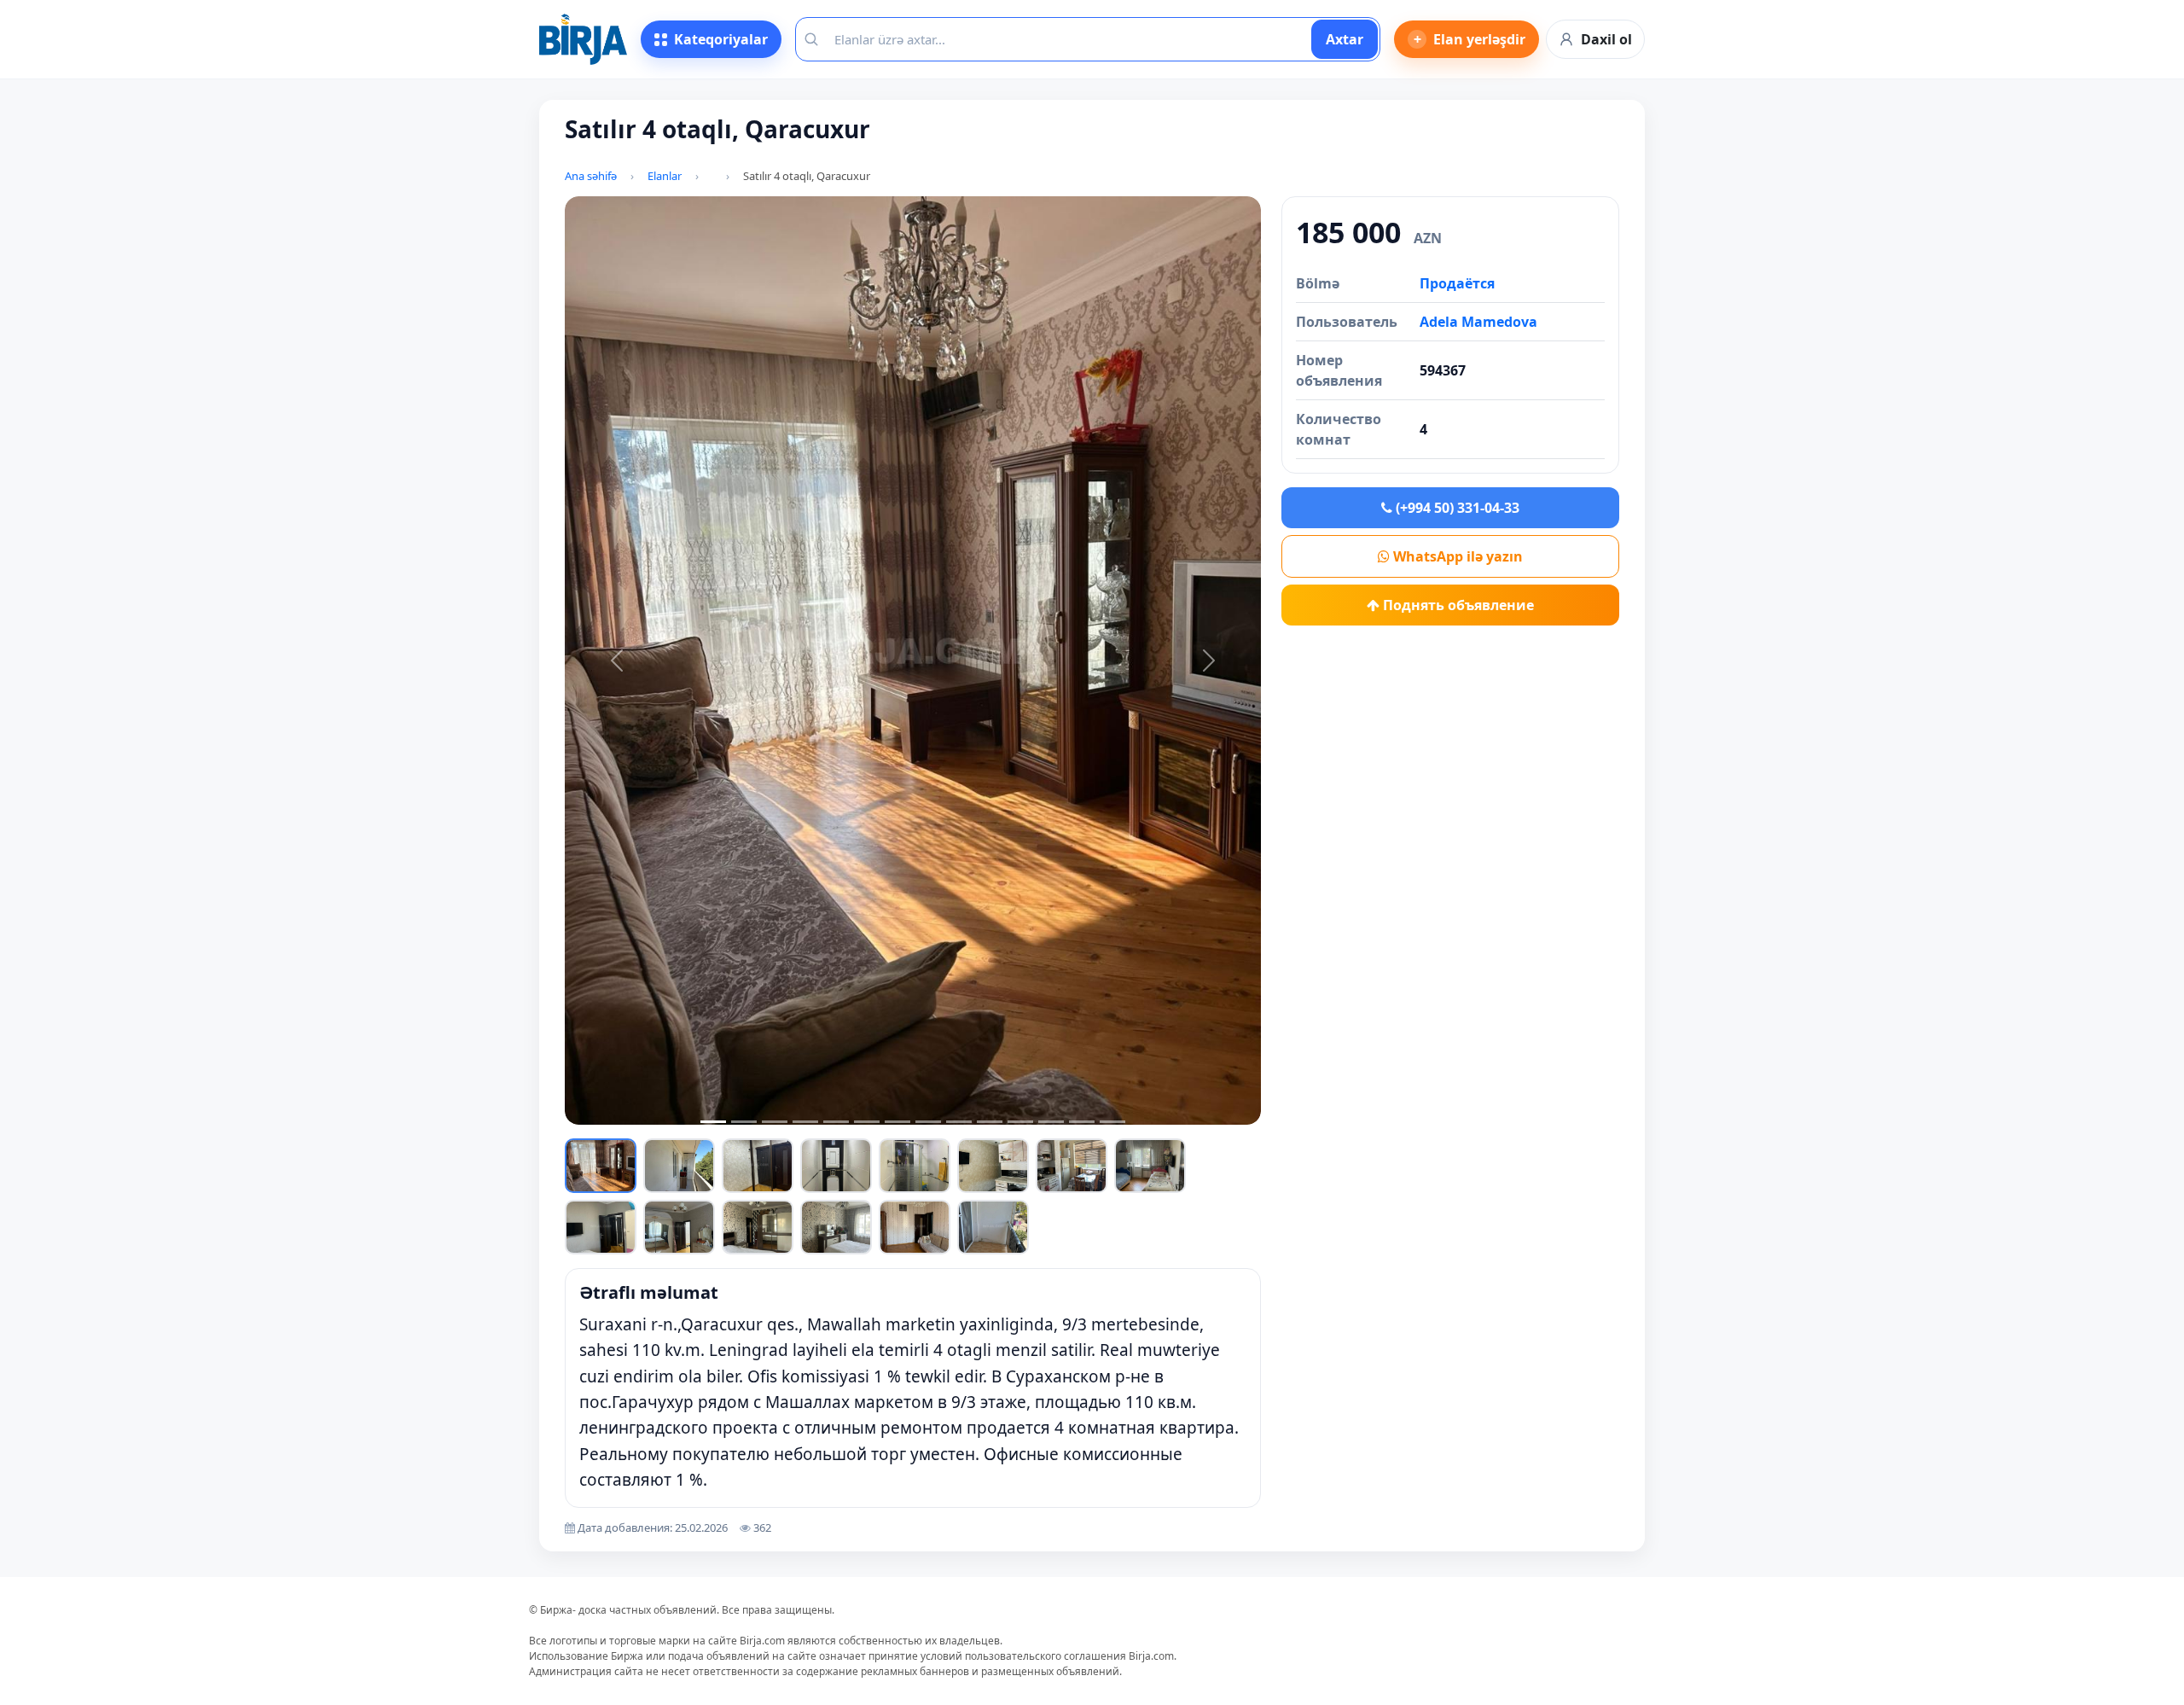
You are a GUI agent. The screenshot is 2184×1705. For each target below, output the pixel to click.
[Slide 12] (1051, 1122)
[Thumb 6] (993, 1166)
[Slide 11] (1020, 1122)
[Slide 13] (1082, 1122)
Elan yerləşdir (1470, 39)
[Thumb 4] (836, 1166)
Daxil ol (1606, 39)
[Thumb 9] (601, 1227)
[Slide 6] (867, 1122)
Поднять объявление (1457, 605)
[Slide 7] (897, 1122)
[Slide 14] (1112, 1122)
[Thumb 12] (836, 1227)
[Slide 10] (990, 1122)
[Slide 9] (959, 1122)
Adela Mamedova (1478, 322)
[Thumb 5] (915, 1166)
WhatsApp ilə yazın (1456, 556)
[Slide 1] (713, 1122)
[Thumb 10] (679, 1227)
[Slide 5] (836, 1122)
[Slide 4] (805, 1122)
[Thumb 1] (601, 1166)
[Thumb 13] (915, 1227)
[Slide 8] (928, 1122)
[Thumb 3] (758, 1166)
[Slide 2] (744, 1122)
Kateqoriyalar (721, 39)
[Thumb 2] (679, 1166)
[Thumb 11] (758, 1227)
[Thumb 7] (1072, 1166)
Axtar (1345, 39)
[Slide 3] (775, 1122)
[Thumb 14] (993, 1227)
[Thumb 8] (1150, 1166)
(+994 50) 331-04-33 (1456, 508)
